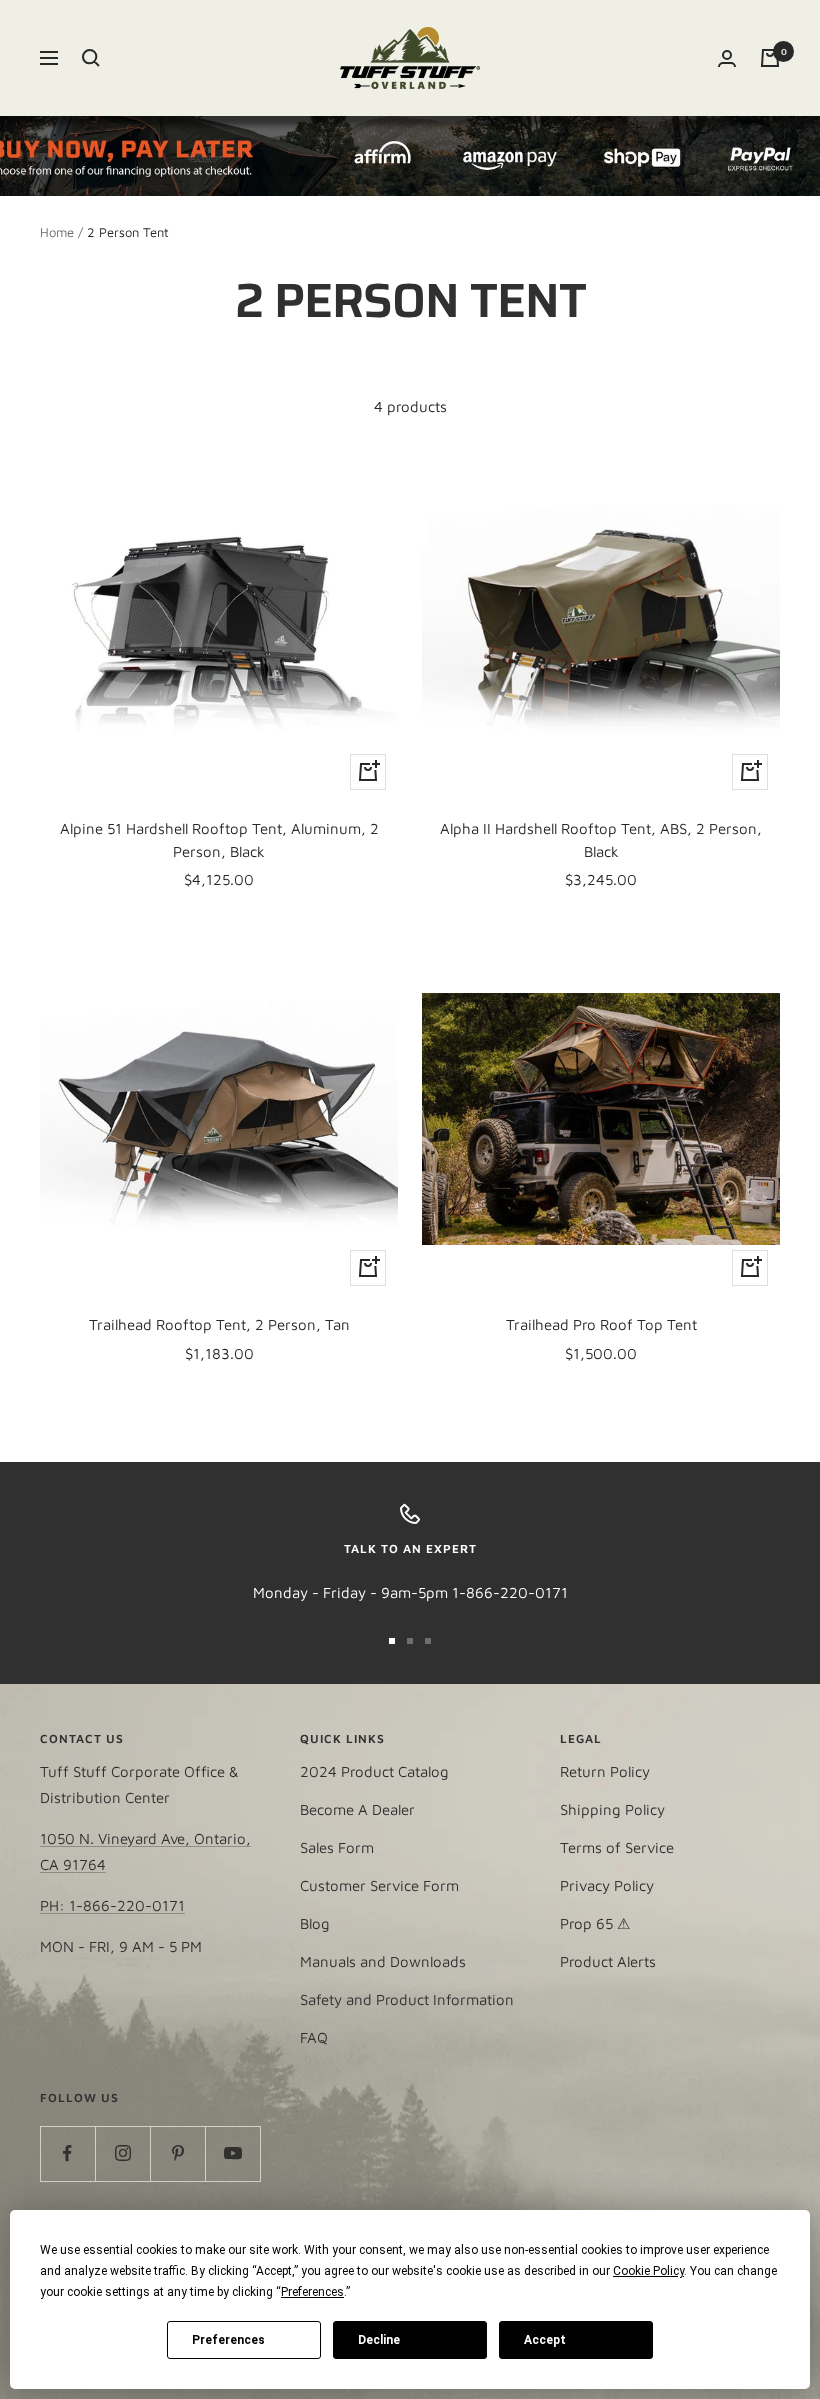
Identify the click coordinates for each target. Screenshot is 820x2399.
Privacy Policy (607, 1885)
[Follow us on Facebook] (67, 2153)
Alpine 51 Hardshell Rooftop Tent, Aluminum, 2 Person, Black (219, 840)
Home (57, 232)
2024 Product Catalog (374, 1771)
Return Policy (605, 1771)
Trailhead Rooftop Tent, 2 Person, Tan (219, 1324)
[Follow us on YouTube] (232, 2153)
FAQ (314, 2037)
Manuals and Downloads (383, 1961)
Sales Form (337, 1847)
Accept (545, 2340)
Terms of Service (617, 1847)
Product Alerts (608, 1961)
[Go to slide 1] (392, 1641)
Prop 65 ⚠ (595, 1923)
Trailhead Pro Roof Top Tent (601, 1324)
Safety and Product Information (407, 1999)
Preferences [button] (312, 2292)
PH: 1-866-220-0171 (112, 1905)
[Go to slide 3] (428, 1641)
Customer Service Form (379, 1885)
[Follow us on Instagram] (122, 2153)
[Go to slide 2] (410, 1641)
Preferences (228, 2340)
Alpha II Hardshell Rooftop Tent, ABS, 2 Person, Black (601, 840)
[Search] (91, 58)
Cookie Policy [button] (648, 2271)
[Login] (727, 58)
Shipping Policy (612, 1809)
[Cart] (770, 58)
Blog (315, 1923)
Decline (379, 2340)
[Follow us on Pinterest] (177, 2153)
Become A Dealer (357, 1809)
